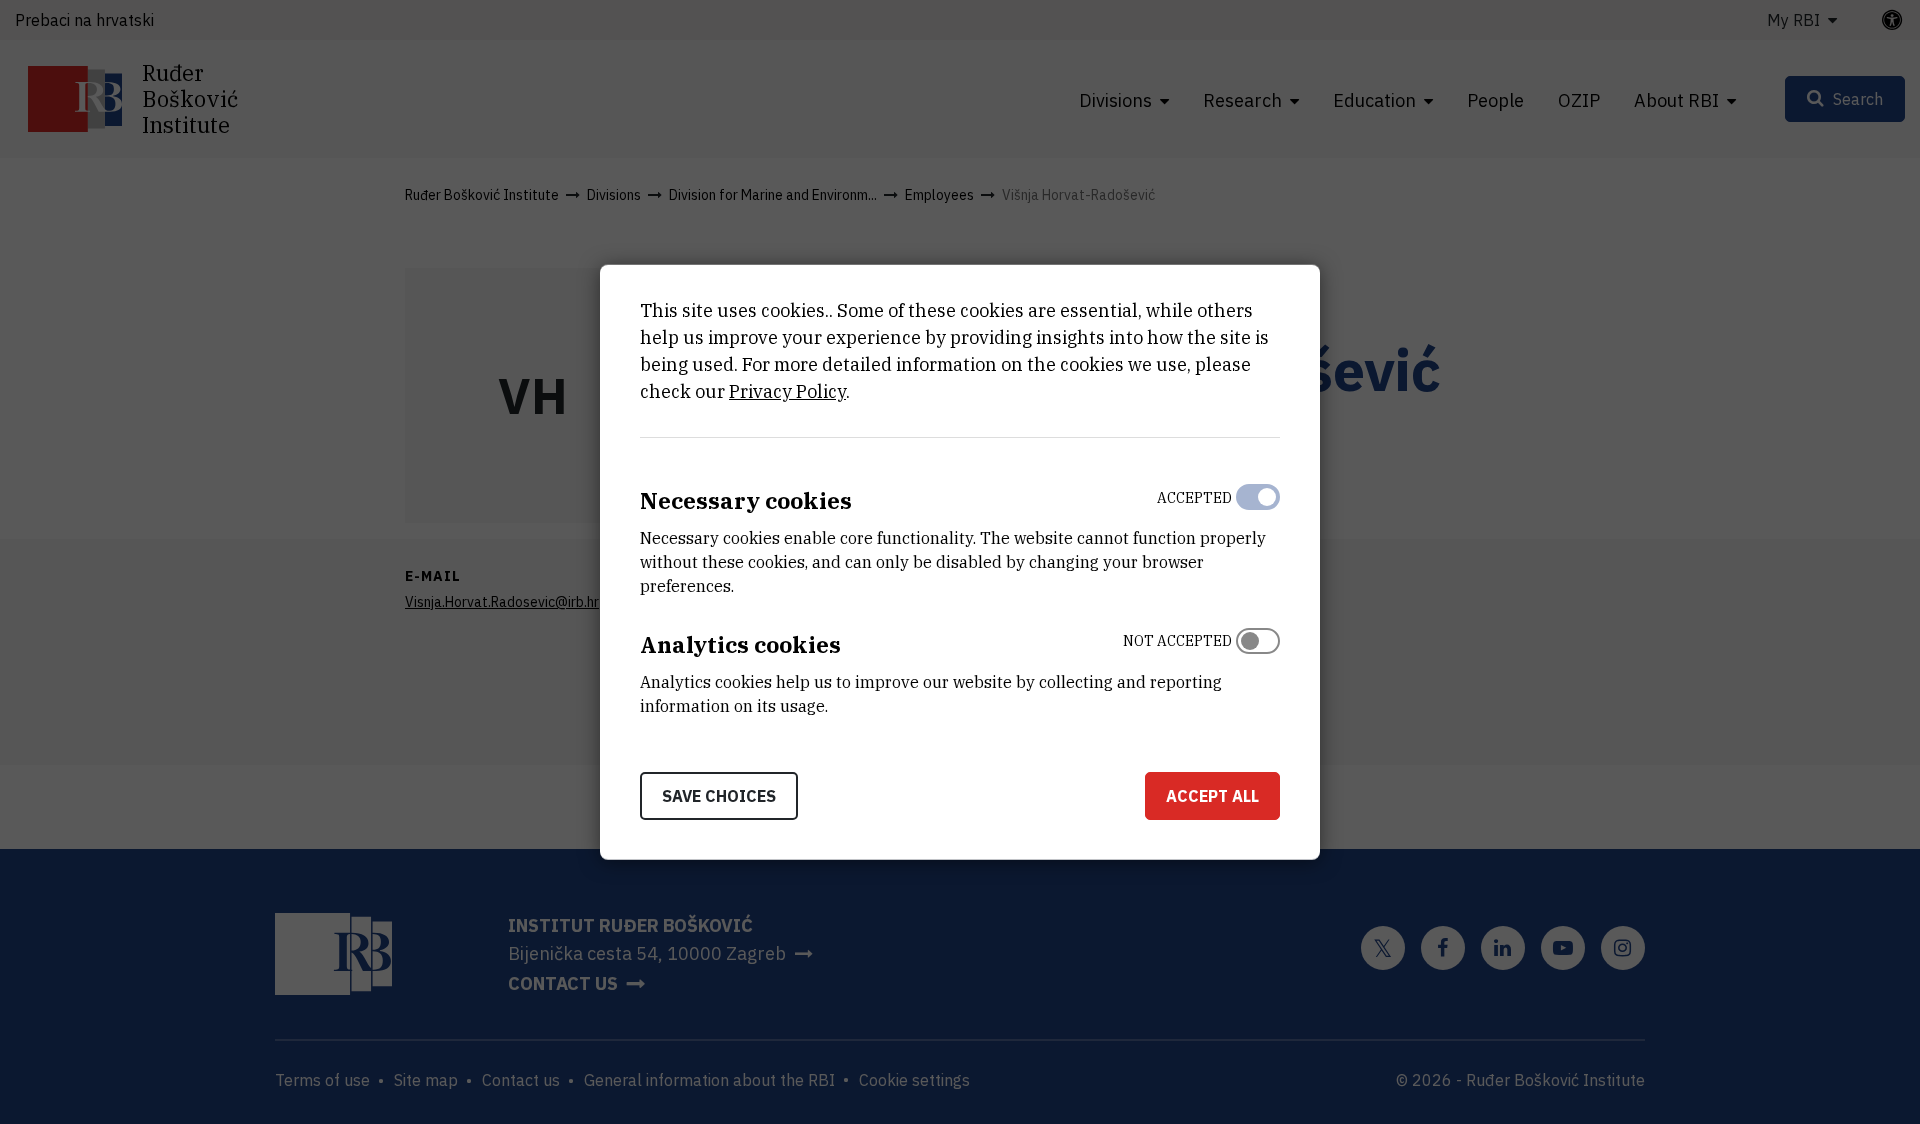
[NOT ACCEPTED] (1258, 669)
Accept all (1212, 795)
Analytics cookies (740, 644)
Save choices (719, 795)
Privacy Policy (787, 391)
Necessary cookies (746, 500)
